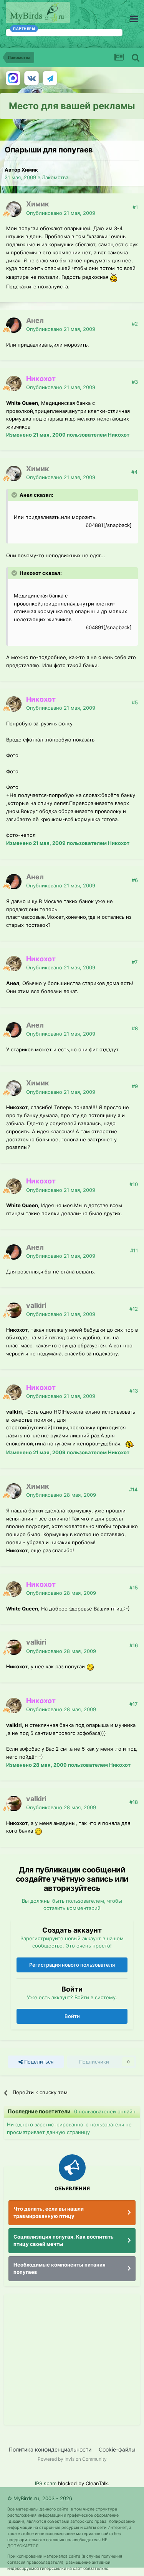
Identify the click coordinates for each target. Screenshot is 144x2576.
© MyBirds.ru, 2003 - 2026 (40, 2498)
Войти (72, 2016)
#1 (135, 207)
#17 (134, 1704)
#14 (133, 1489)
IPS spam (46, 2483)
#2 (135, 324)
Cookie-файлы (117, 2449)
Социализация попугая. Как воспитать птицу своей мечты (64, 2240)
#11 (134, 1250)
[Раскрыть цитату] (15, 495)
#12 (134, 1309)
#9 (135, 1086)
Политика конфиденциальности (50, 2449)
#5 (135, 702)
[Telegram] (50, 78)
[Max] (13, 78)
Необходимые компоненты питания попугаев (60, 2268)
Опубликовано (61, 213)
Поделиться (38, 2062)
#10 (134, 1184)
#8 (135, 1028)
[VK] (31, 78)
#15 (134, 1587)
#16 (134, 1645)
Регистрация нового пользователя (72, 1965)
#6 (135, 880)
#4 (135, 472)
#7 (135, 962)
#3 (135, 382)
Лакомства (55, 177)
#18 (134, 1802)
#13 (134, 1391)
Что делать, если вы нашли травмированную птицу (49, 2213)
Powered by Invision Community (72, 2459)
